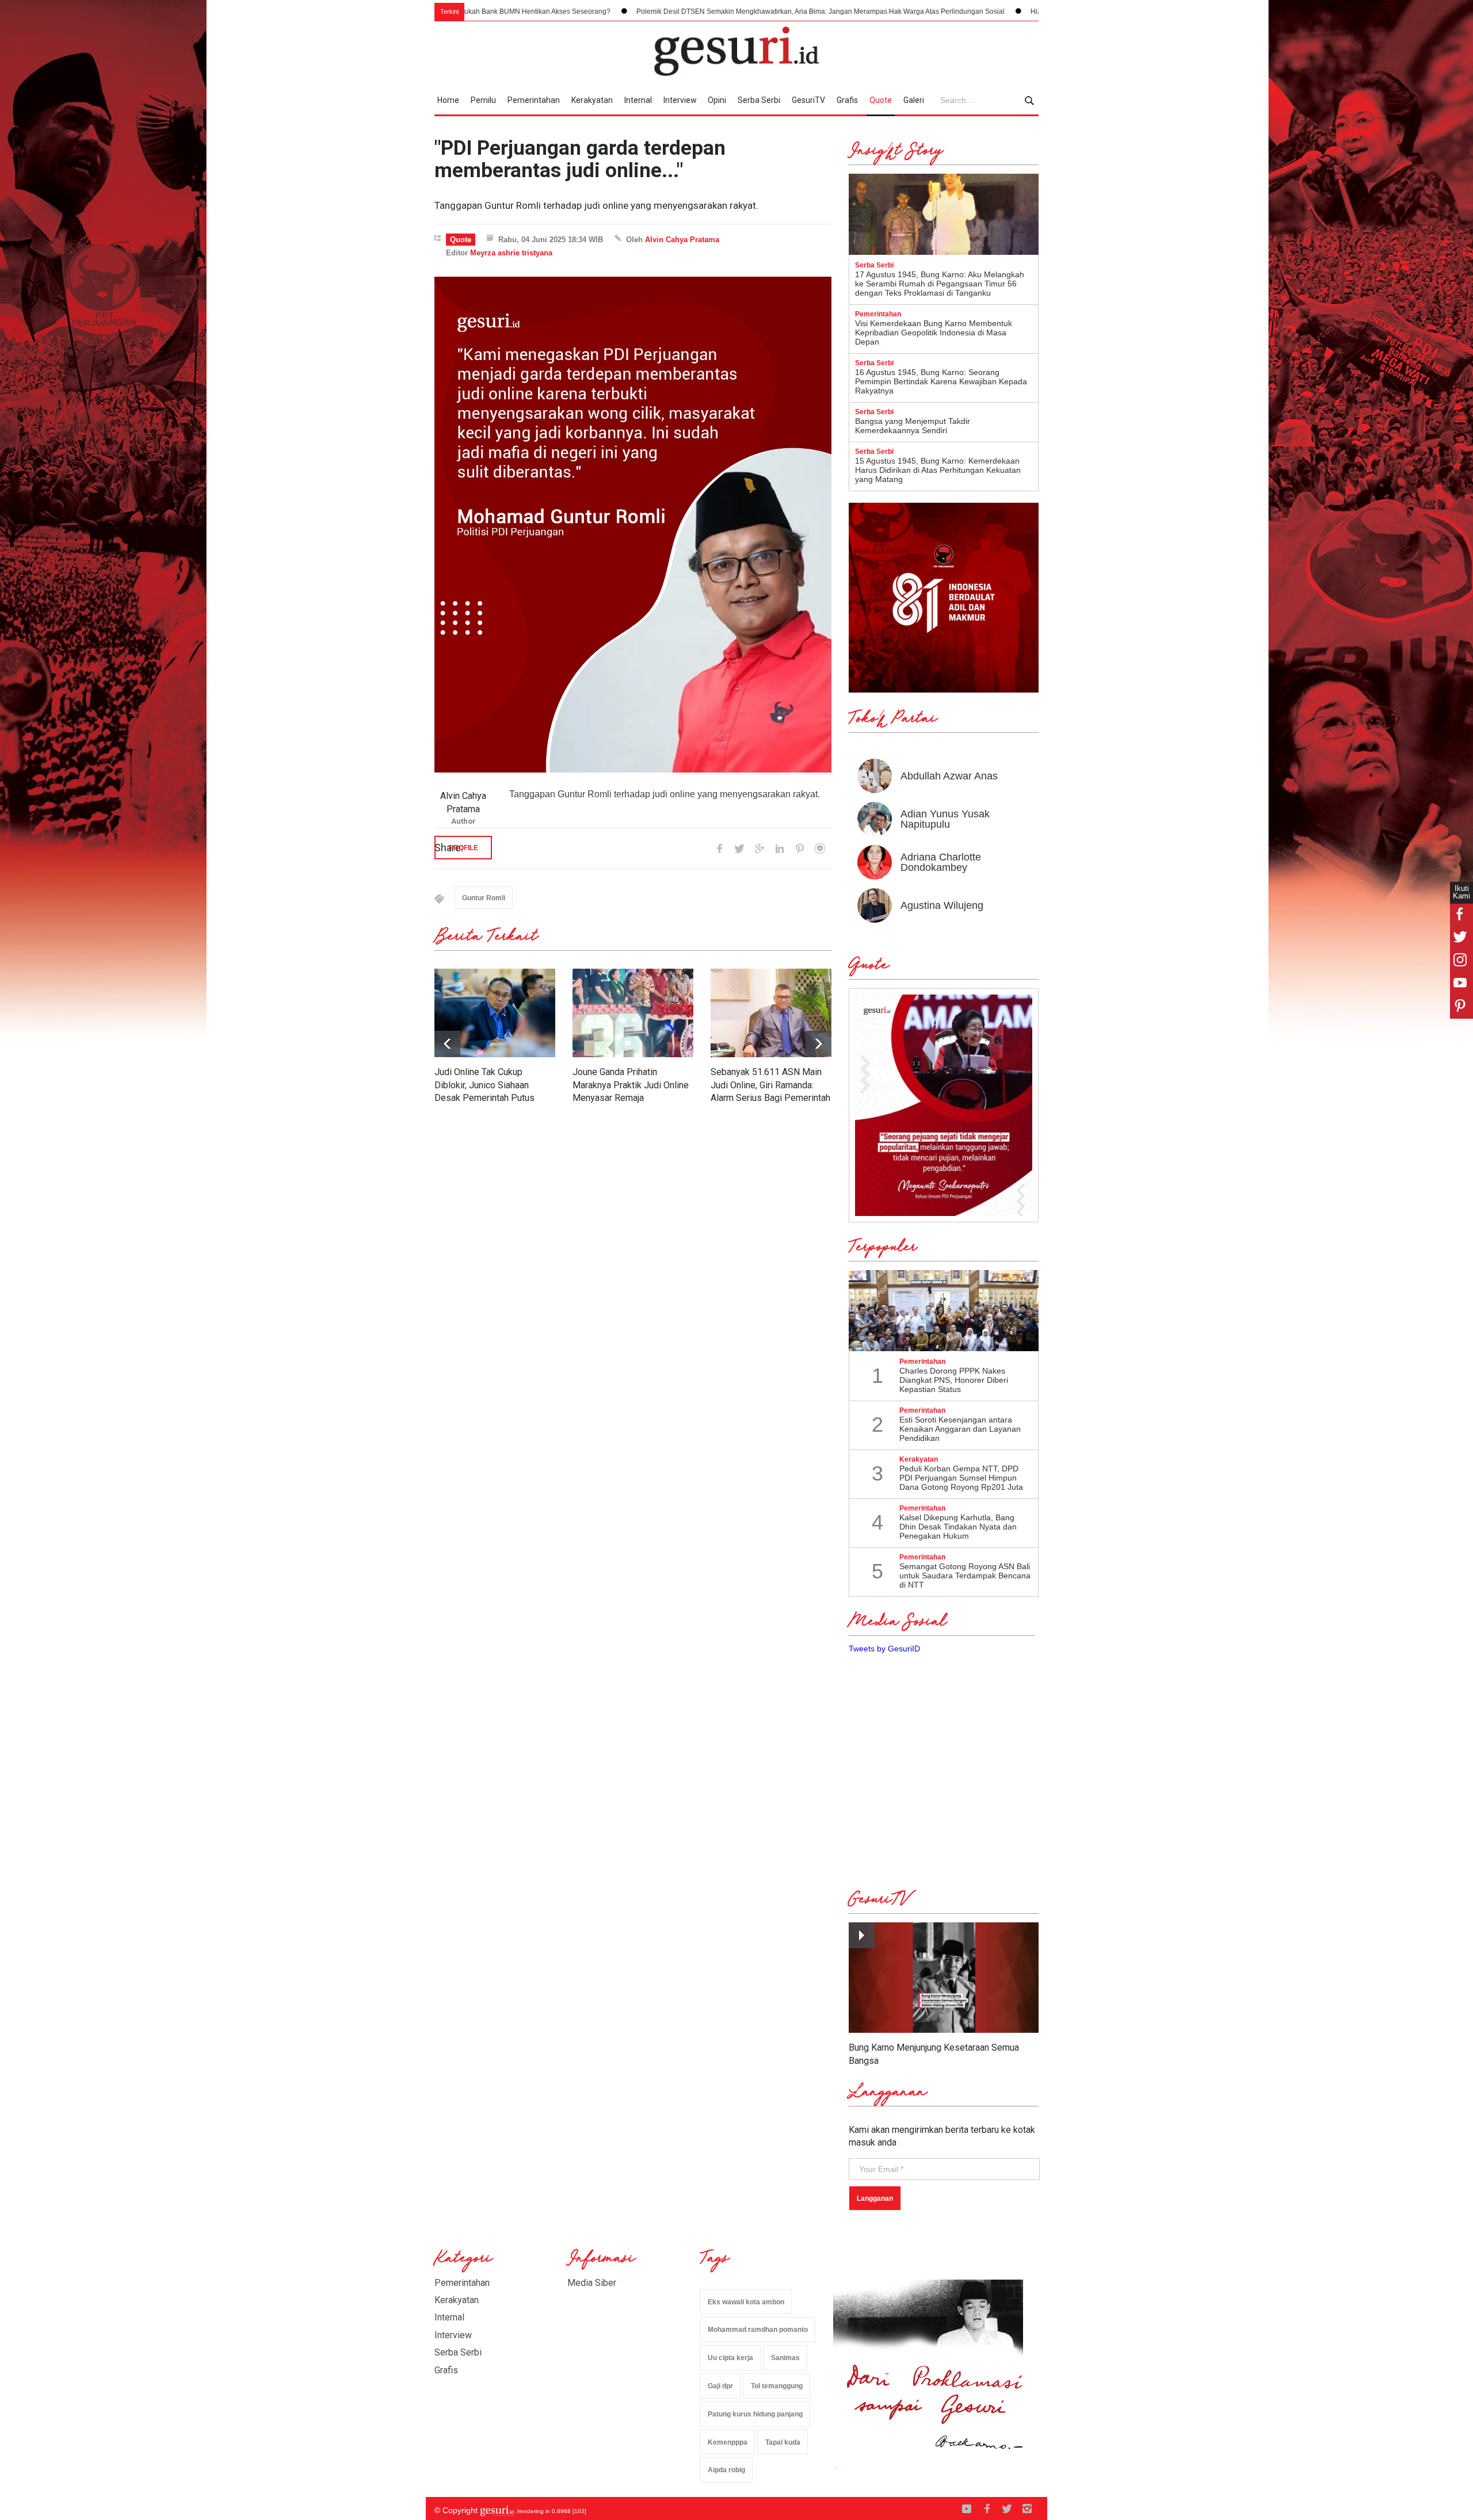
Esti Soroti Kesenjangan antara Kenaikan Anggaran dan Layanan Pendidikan (960, 1429)
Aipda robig (726, 2470)
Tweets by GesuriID (884, 1649)
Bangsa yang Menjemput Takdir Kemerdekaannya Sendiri (913, 426)
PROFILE (463, 848)
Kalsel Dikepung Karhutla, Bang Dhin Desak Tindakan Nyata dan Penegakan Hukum (958, 1527)
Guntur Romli (484, 898)
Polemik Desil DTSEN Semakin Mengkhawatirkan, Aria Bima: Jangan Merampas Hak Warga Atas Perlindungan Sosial (639, 12)
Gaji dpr (720, 2386)
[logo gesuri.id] (736, 51)
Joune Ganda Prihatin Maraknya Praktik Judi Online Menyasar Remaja (631, 1085)
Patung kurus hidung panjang (755, 2414)
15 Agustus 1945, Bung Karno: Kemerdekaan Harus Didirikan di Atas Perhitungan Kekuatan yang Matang (938, 470)
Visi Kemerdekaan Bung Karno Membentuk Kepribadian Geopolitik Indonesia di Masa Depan (934, 332)
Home (448, 100)
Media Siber (592, 2283)
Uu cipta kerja (730, 2358)
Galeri (914, 100)
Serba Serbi (759, 100)
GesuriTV (808, 100)
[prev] (818, 1044)
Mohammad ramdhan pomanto (758, 2330)
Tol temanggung (777, 2386)
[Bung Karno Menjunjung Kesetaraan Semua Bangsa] (944, 1978)
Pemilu (483, 100)
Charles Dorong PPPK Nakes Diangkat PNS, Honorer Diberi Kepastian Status (954, 1380)
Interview (680, 100)
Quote (881, 100)
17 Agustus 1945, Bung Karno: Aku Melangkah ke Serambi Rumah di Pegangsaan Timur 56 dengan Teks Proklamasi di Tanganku (940, 284)
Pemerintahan (534, 100)
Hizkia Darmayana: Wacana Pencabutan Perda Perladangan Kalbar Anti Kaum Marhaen (987, 12)
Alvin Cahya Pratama (682, 240)
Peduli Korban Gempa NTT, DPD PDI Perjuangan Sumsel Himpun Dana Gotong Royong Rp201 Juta (961, 1478)
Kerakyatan (592, 100)
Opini (717, 100)
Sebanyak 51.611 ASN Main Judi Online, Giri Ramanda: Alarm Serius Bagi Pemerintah (770, 1085)
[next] (447, 1044)
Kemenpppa (728, 2442)
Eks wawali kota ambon (746, 2302)
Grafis (847, 100)
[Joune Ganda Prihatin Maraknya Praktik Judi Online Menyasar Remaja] (633, 1013)
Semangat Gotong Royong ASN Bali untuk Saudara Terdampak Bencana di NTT (965, 1576)
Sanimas (785, 2358)
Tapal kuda (783, 2442)
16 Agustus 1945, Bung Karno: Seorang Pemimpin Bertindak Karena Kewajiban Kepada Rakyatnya (941, 381)
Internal (638, 100)
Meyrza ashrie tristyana (511, 253)
